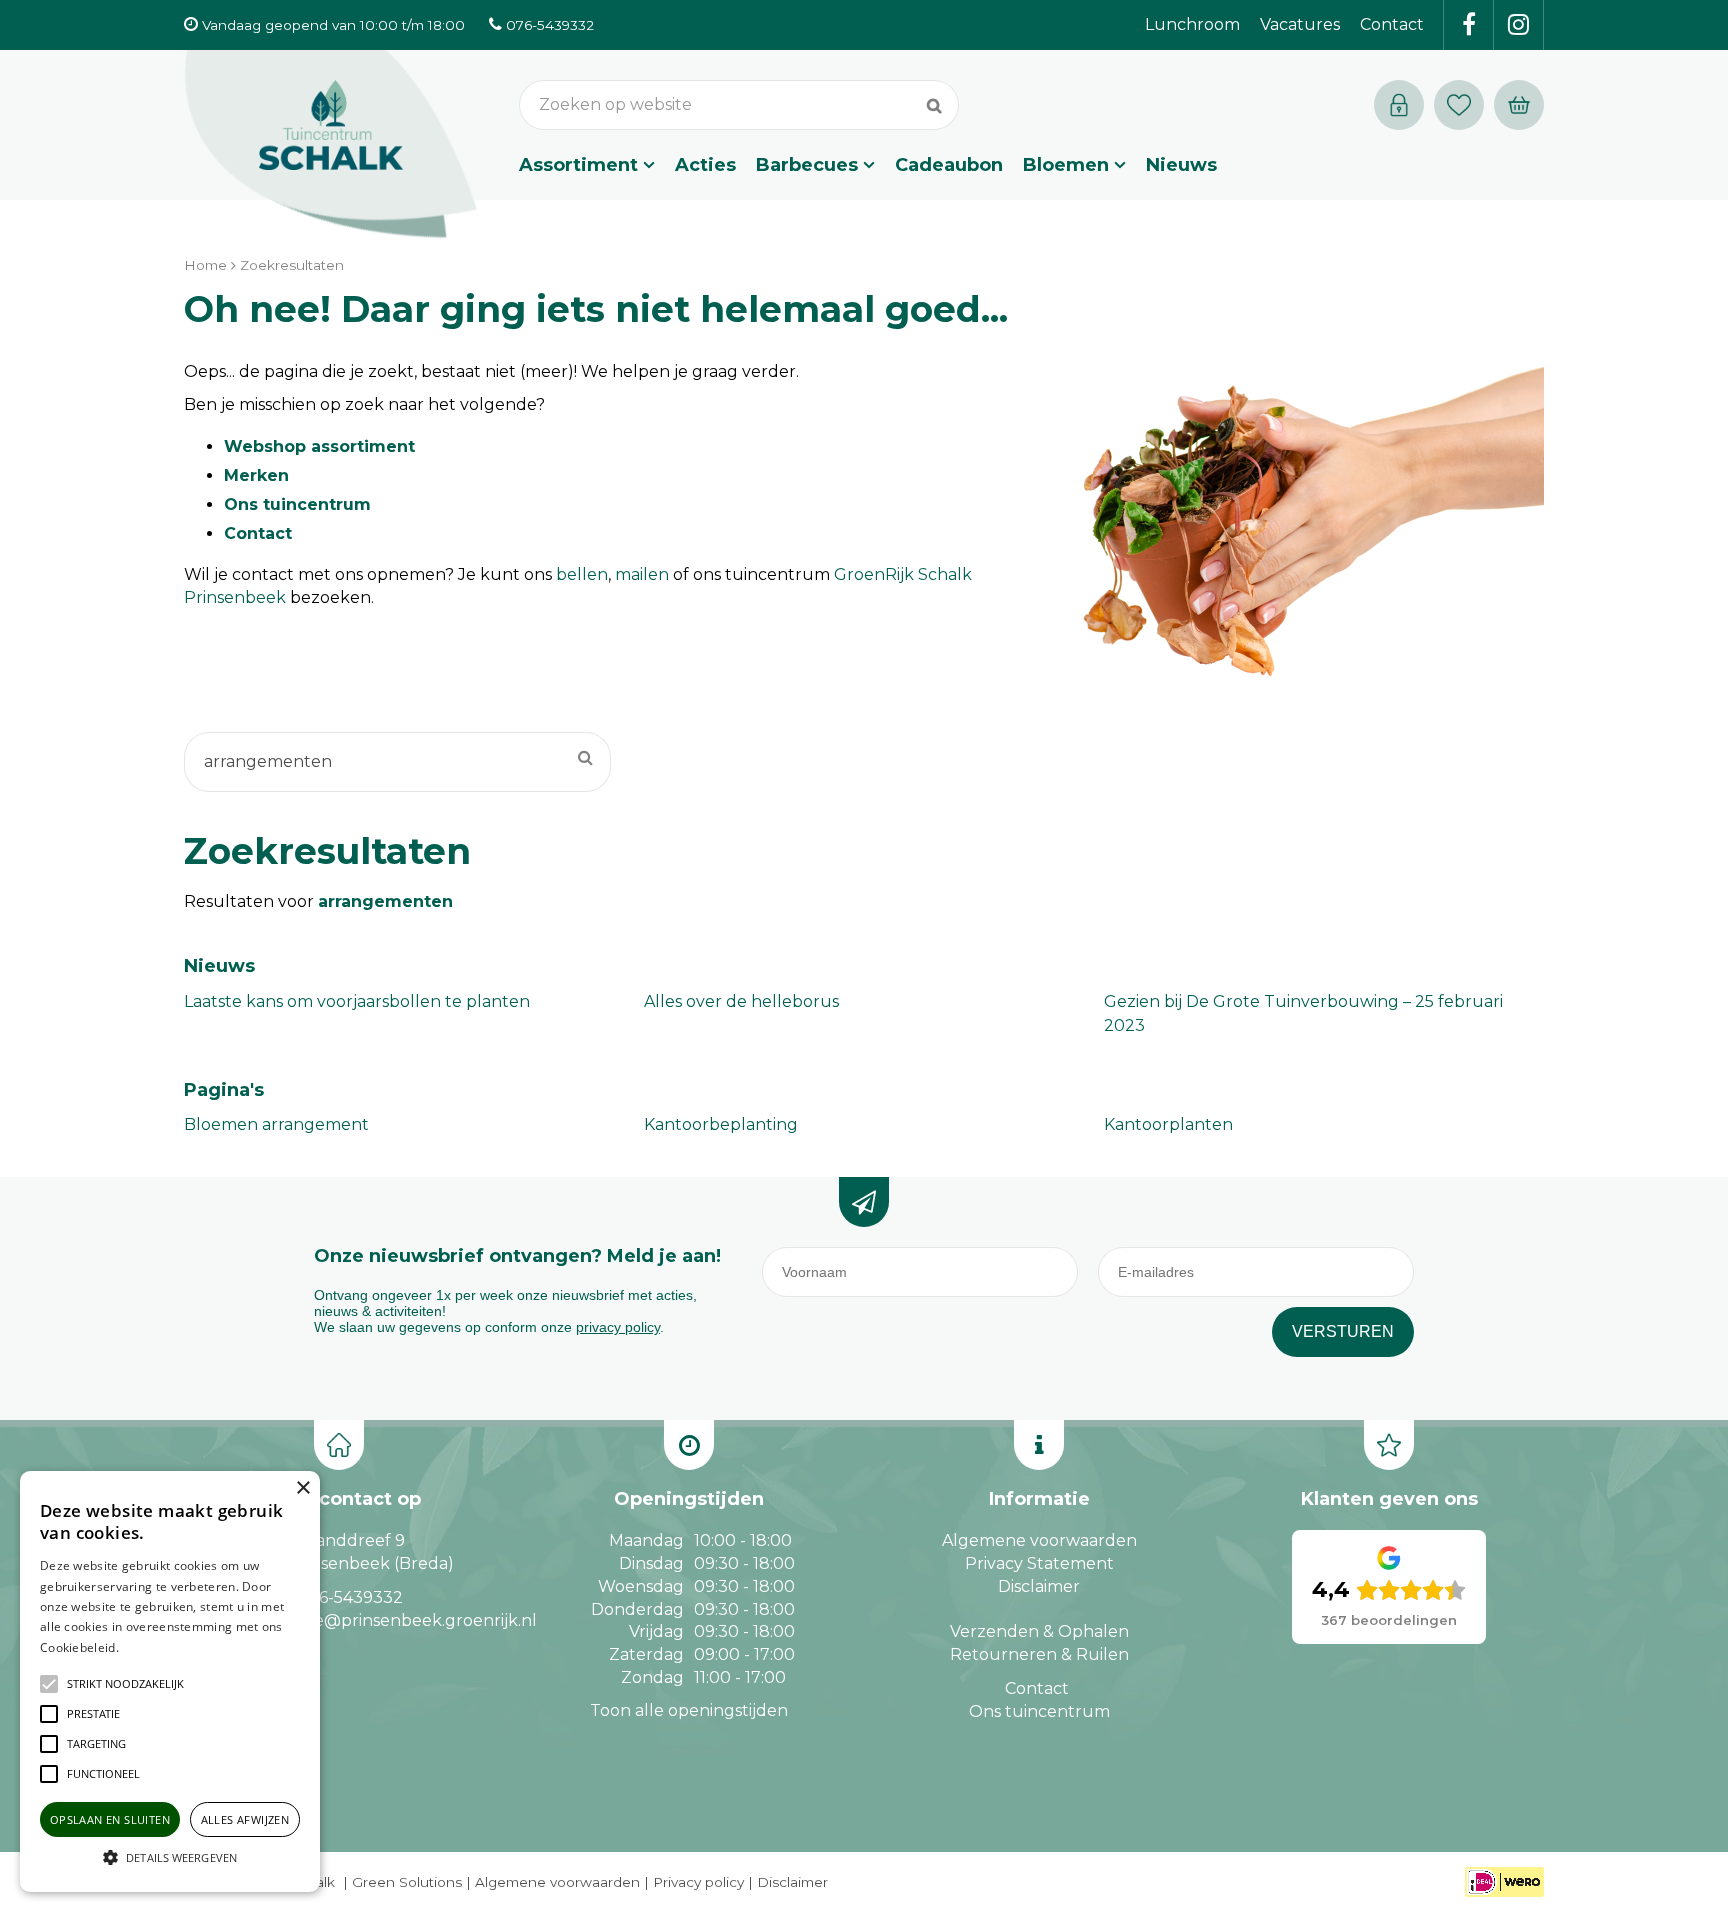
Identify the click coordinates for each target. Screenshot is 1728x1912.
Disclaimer (1039, 1586)
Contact (258, 533)
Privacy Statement (1039, 1563)
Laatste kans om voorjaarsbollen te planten (357, 1001)
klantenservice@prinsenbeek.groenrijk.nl (371, 1620)
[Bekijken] (1519, 105)
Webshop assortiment (319, 446)
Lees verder (153, 1647)
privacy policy (618, 1327)
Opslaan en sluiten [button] (110, 1819)
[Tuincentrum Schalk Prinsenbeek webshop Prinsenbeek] (331, 145)
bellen (582, 574)
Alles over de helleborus (741, 1001)
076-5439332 (350, 1597)
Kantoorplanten (1168, 1124)
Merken (256, 475)
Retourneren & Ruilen (1039, 1654)
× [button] (302, 1488)
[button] (125, 1684)
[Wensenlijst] (1459, 105)
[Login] (1399, 105)
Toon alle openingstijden (689, 1710)
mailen (642, 574)
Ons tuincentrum (297, 504)
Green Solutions (407, 1882)
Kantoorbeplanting (721, 1124)
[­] (1469, 25)
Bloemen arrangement (276, 1124)
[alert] (170, 1681)
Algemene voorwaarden (1039, 1540)
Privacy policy (698, 1882)
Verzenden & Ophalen (1039, 1631)
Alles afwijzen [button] (245, 1819)
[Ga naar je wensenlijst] (1464, 105)
